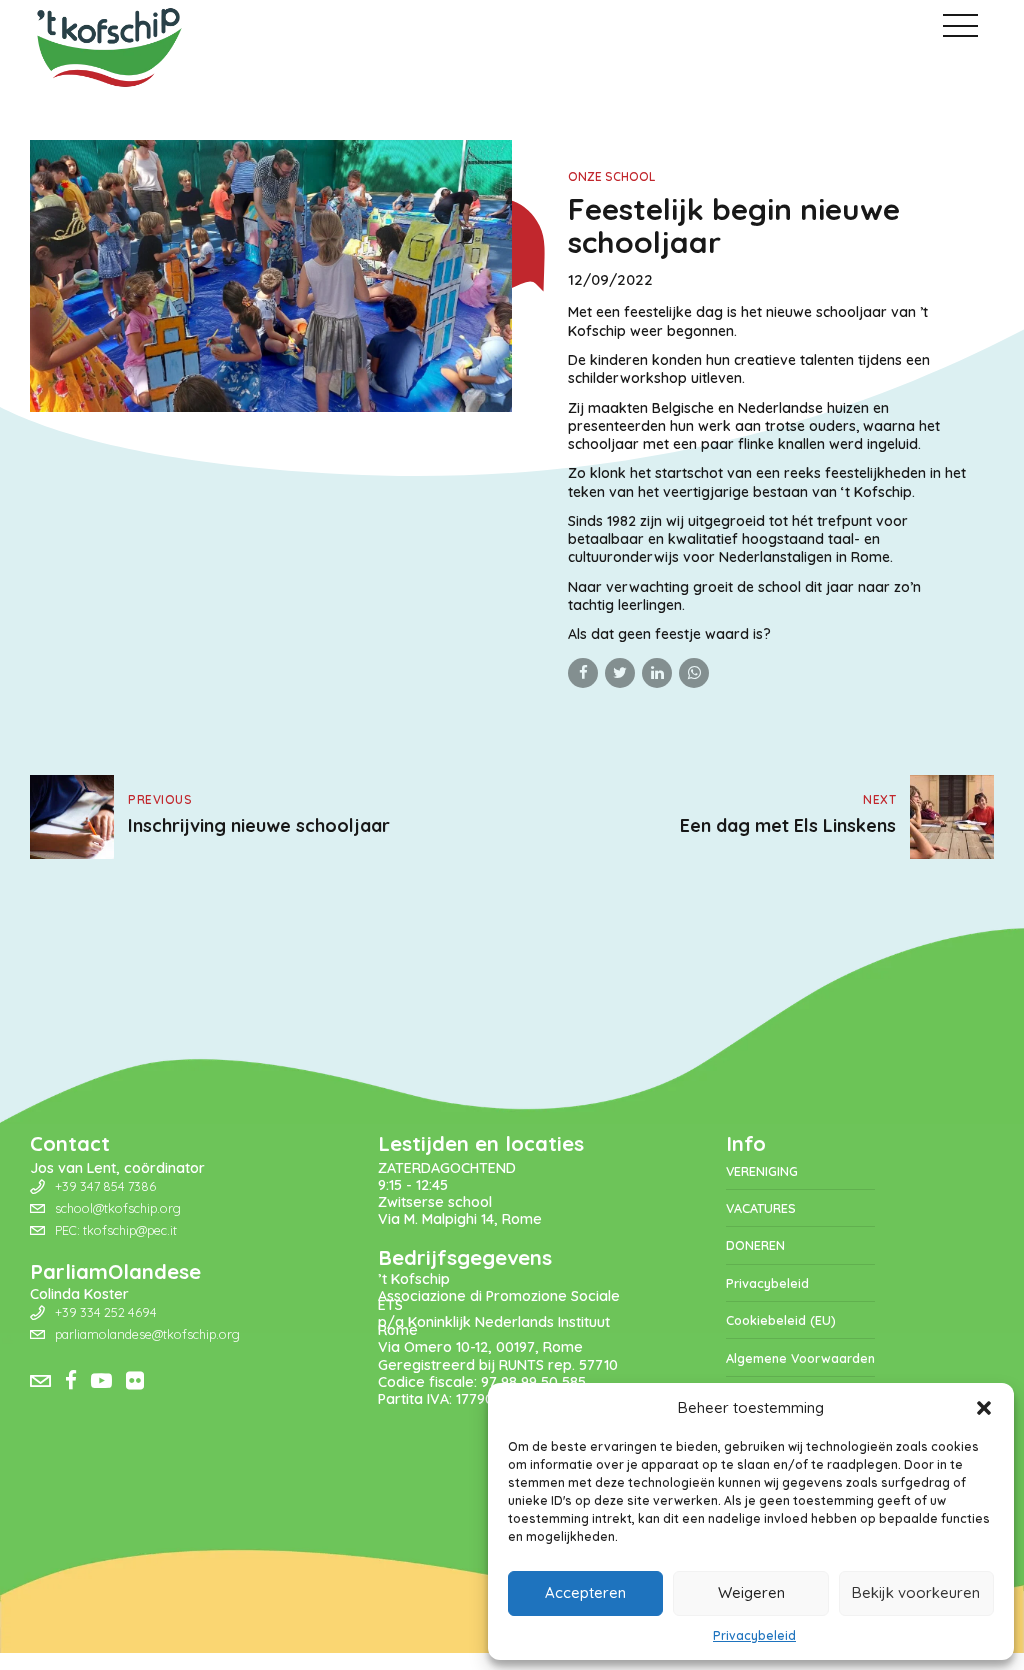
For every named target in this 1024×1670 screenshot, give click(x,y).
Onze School (611, 176)
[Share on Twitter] (620, 673)
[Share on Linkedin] (657, 673)
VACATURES (761, 1208)
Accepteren (585, 1592)
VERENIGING (762, 1171)
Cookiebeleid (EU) (781, 1320)
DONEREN (755, 1245)
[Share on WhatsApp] (694, 673)
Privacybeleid (754, 1635)
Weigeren (751, 1592)
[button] (984, 1408)
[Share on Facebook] (583, 673)
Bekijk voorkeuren (916, 1592)
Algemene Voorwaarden (800, 1358)
